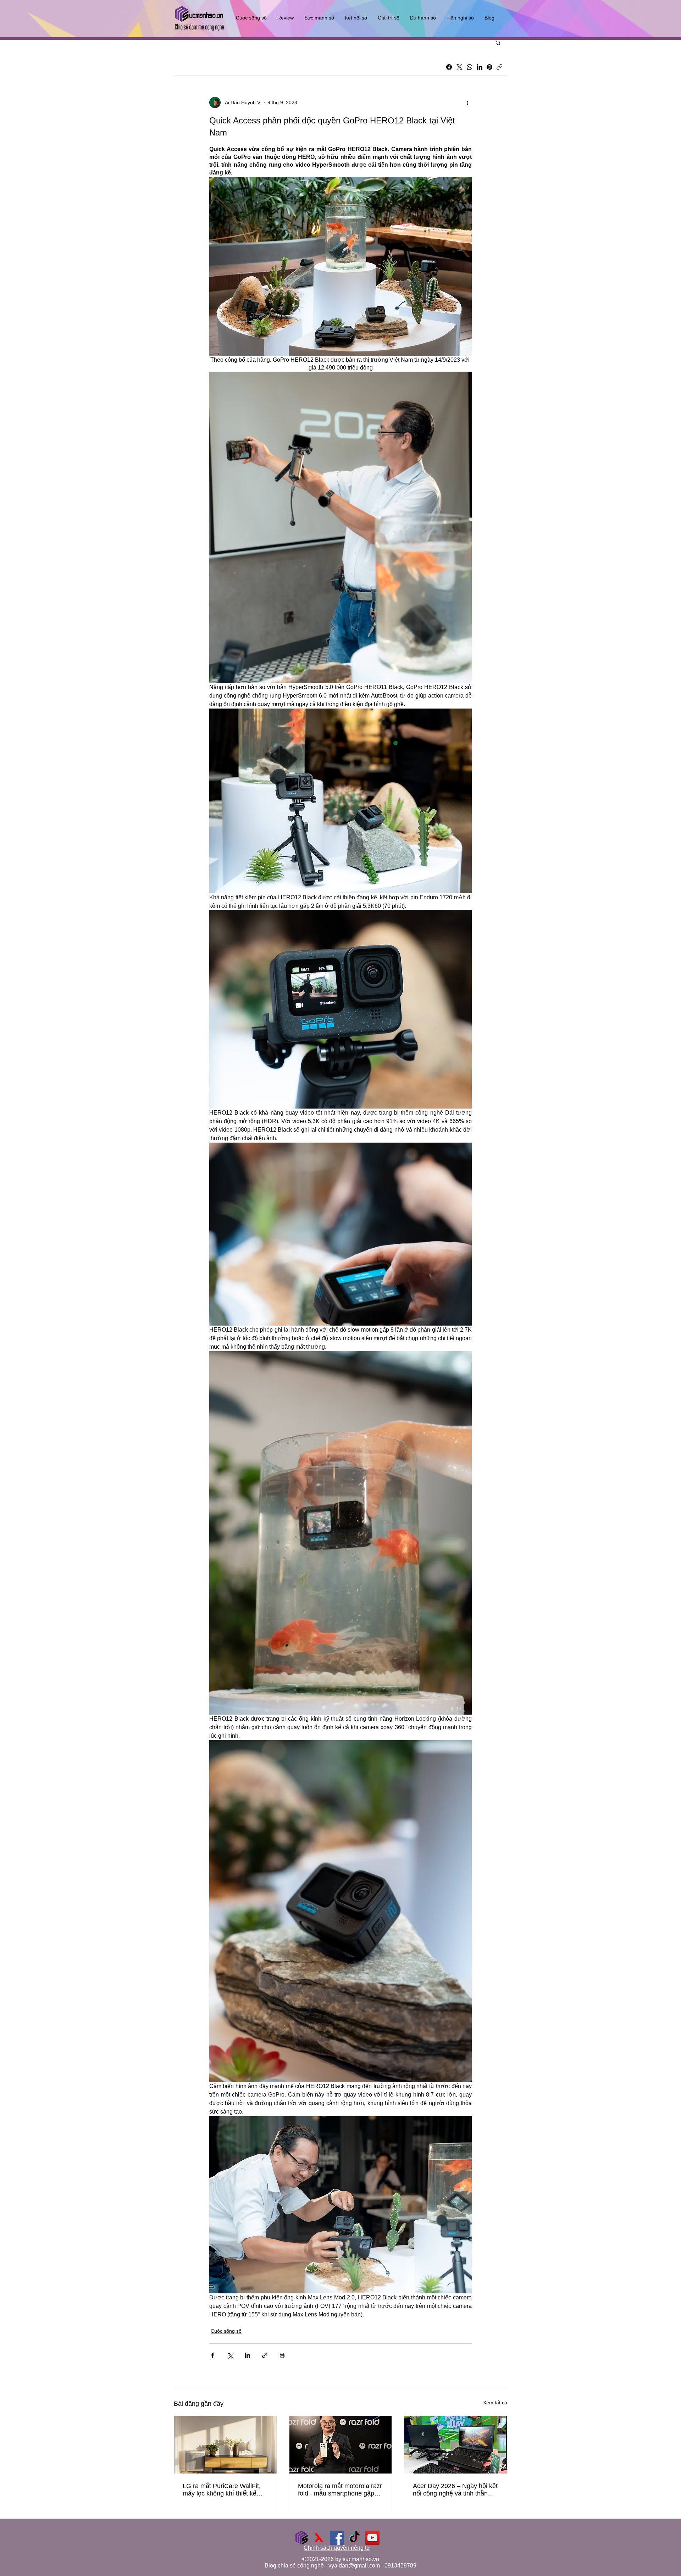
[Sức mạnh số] (301, 2538)
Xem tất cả (495, 2403)
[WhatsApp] (470, 67)
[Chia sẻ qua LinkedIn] (247, 2355)
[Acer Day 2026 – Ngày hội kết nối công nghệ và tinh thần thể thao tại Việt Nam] (456, 2445)
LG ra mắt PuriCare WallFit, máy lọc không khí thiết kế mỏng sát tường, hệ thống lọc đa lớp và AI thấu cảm (225, 2490)
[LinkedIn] (480, 67)
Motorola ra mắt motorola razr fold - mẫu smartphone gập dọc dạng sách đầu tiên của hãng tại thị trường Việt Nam (340, 2490)
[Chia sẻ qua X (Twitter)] (230, 2355)
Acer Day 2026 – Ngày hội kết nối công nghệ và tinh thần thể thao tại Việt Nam (455, 2490)
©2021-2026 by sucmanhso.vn (341, 2559)
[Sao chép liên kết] (499, 67)
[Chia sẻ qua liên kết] (265, 2355)
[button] (498, 43)
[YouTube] (372, 2538)
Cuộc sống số (226, 2331)
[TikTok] (355, 2538)
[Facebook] (449, 67)
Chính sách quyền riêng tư (337, 2548)
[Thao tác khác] (467, 102)
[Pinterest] (489, 67)
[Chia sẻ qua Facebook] (213, 2355)
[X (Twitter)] (459, 67)
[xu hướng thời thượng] (319, 2538)
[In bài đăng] (282, 2355)
